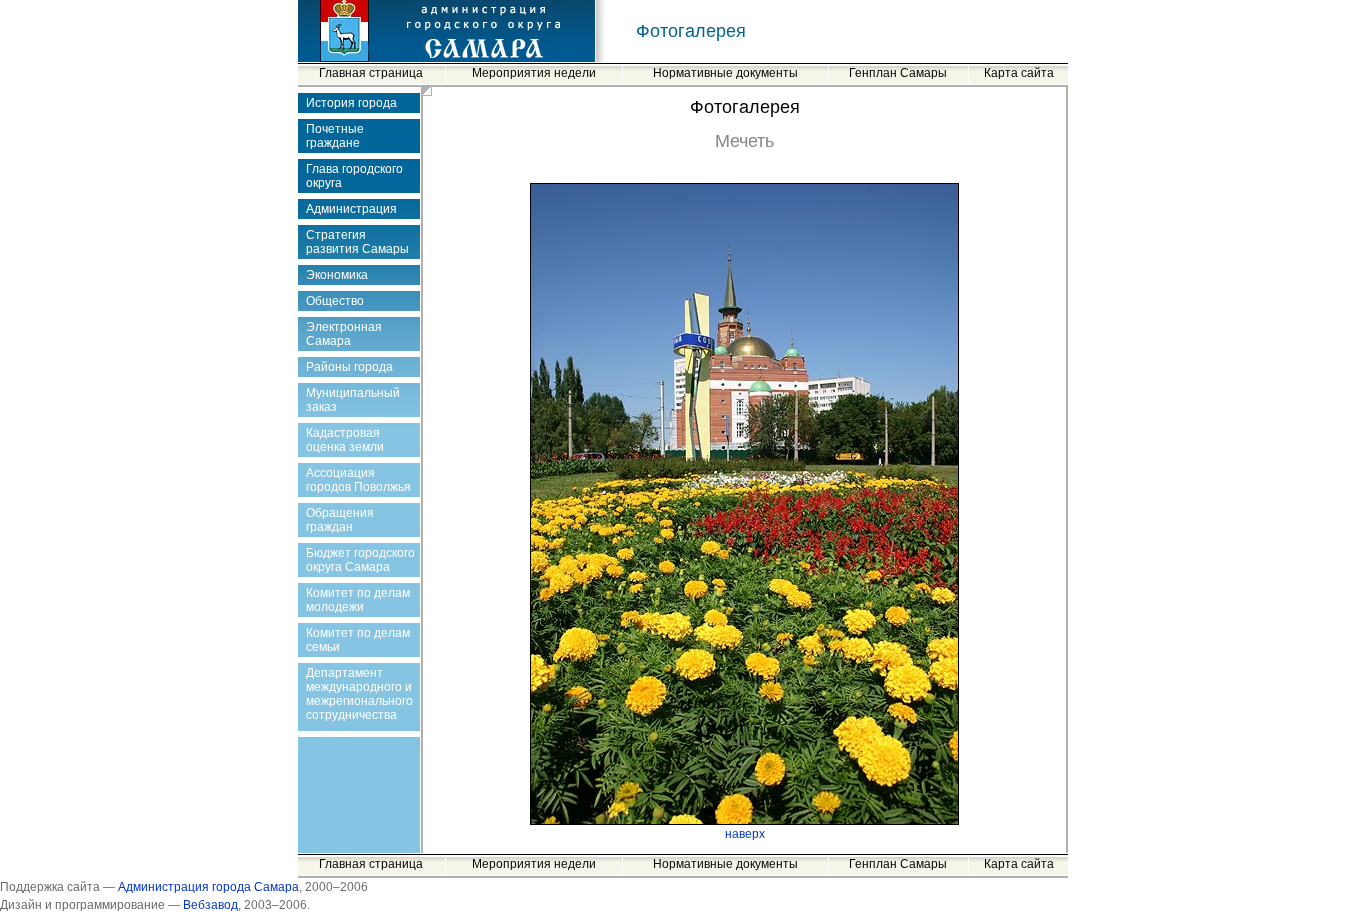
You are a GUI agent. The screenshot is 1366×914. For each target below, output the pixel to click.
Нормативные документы (725, 73)
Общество (335, 301)
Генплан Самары (898, 73)
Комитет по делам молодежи (358, 600)
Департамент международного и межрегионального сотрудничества (359, 694)
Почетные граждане (335, 136)
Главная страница (371, 73)
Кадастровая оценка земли (345, 440)
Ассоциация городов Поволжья (358, 480)
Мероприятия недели (534, 73)
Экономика (337, 275)
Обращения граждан (340, 520)
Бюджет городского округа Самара (360, 560)
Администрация (351, 209)
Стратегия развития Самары (357, 242)
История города (351, 103)
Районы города (349, 367)
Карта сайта (1019, 73)
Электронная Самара (344, 334)
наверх (745, 834)
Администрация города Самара (208, 887)
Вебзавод (210, 905)
